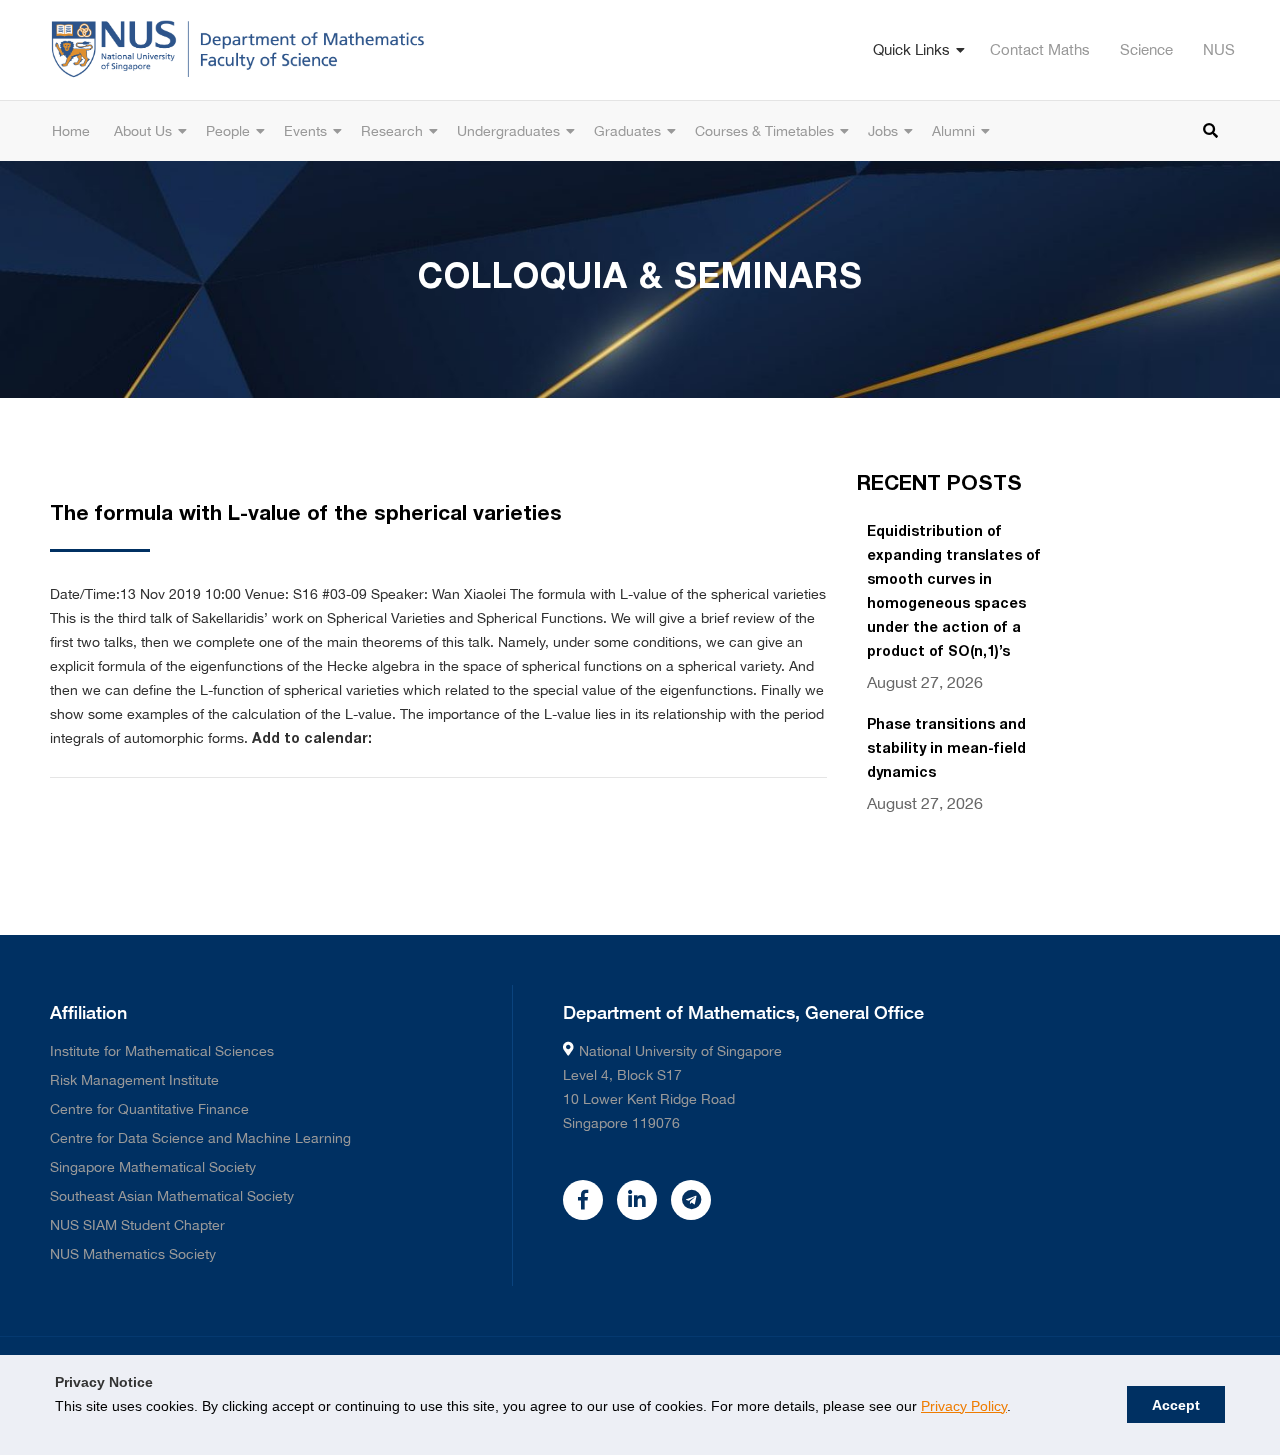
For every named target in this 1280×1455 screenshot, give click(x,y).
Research (392, 131)
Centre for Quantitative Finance (149, 1109)
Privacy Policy (964, 1406)
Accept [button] (1176, 1405)
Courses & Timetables (764, 131)
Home (71, 131)
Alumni (953, 131)
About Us (143, 131)
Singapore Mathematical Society (153, 1167)
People (228, 131)
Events (305, 131)
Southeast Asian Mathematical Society (172, 1196)
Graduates (627, 131)
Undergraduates (508, 131)
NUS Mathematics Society (133, 1254)
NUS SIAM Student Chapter (137, 1225)
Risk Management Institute (134, 1080)
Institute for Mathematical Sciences (162, 1051)
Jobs (883, 131)
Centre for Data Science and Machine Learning (200, 1138)
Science (1146, 49)
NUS (1219, 49)
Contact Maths (1040, 49)
